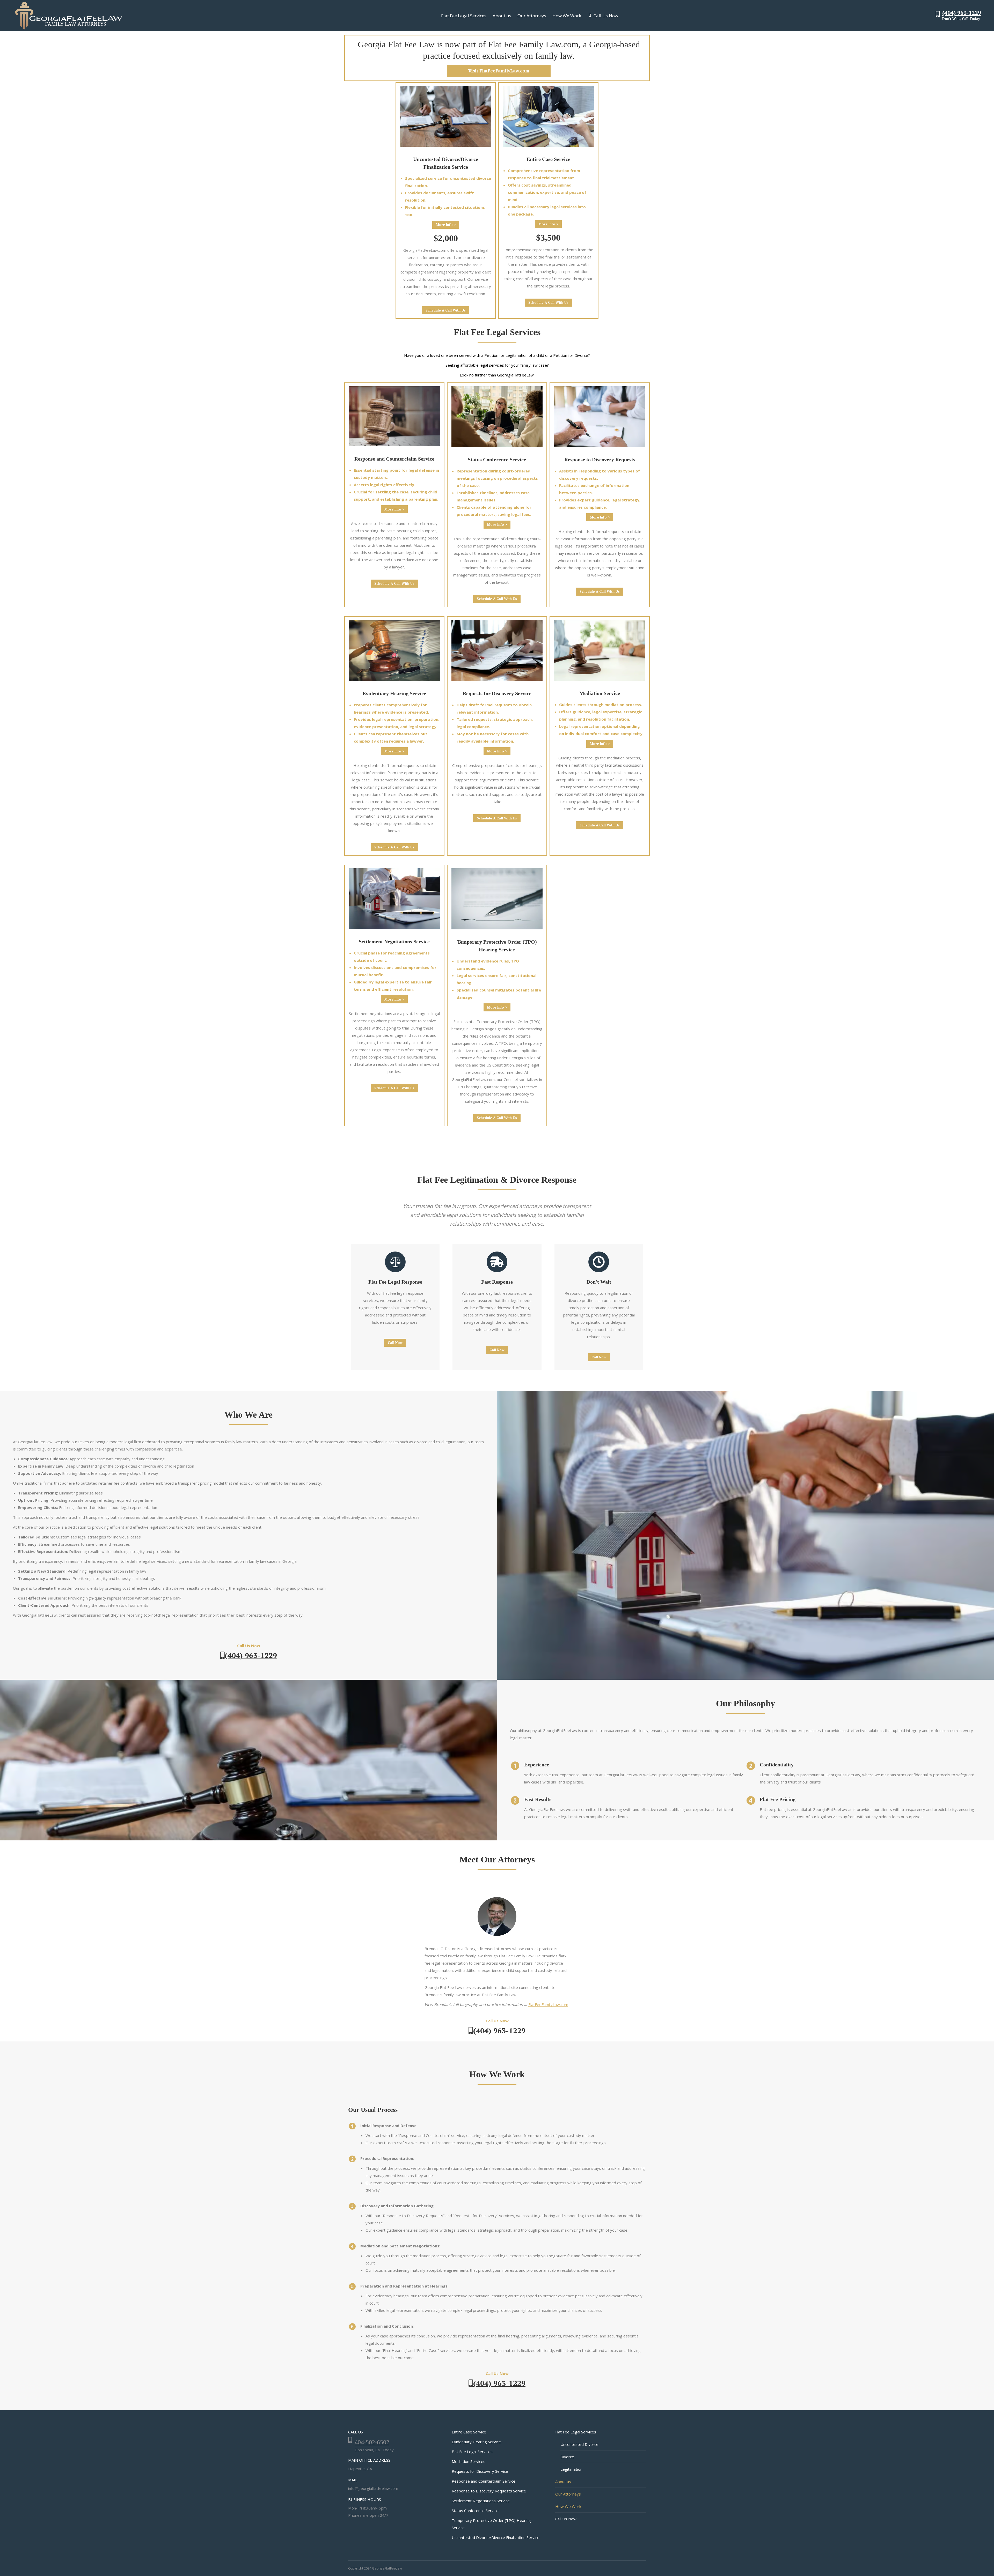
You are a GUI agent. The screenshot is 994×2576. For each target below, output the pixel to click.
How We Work (568, 2506)
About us (563, 2482)
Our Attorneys (568, 2494)
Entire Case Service (469, 2432)
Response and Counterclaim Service (484, 2481)
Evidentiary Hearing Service (476, 2442)
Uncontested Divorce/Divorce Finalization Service (496, 2537)
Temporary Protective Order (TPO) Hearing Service (491, 2524)
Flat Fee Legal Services (472, 2452)
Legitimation (571, 2469)
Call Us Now (566, 2519)
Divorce (567, 2457)
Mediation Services (469, 2461)
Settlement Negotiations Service (481, 2501)
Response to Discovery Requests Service (489, 2491)
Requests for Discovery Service (480, 2471)
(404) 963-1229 (962, 13)
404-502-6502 (372, 2442)
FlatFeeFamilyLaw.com (548, 2004)
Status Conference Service (475, 2511)
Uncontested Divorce (579, 2444)
